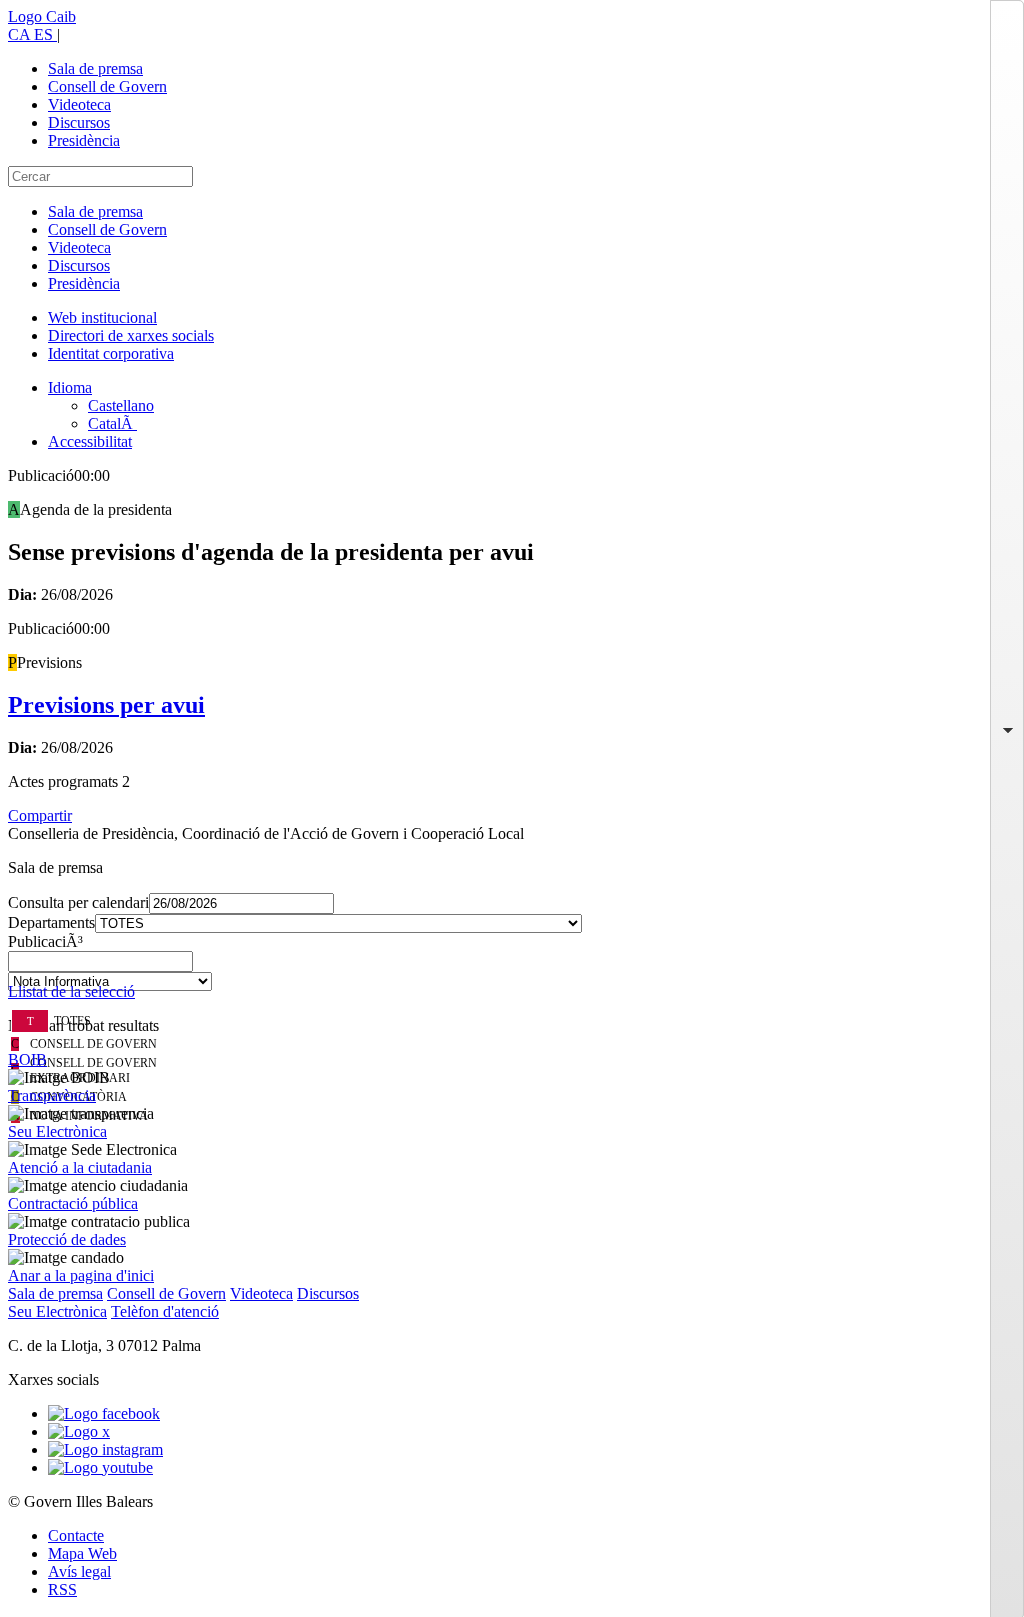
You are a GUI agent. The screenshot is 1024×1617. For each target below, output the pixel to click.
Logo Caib (42, 16)
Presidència (84, 140)
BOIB (27, 1059)
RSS (62, 1589)
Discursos (79, 122)
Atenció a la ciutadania (80, 1167)
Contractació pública (73, 1203)
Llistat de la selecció (71, 991)
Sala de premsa (95, 68)
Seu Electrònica (57, 1131)
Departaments (51, 922)
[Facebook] (104, 1413)
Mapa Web (82, 1553)
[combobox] (512, 967)
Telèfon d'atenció (165, 1311)
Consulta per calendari (78, 902)
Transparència (52, 1095)
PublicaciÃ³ (45, 941)
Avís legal (79, 1571)
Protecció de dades (67, 1239)
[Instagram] (105, 1449)
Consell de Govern (107, 86)
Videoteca (79, 104)
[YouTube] (100, 1467)
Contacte (76, 1535)
